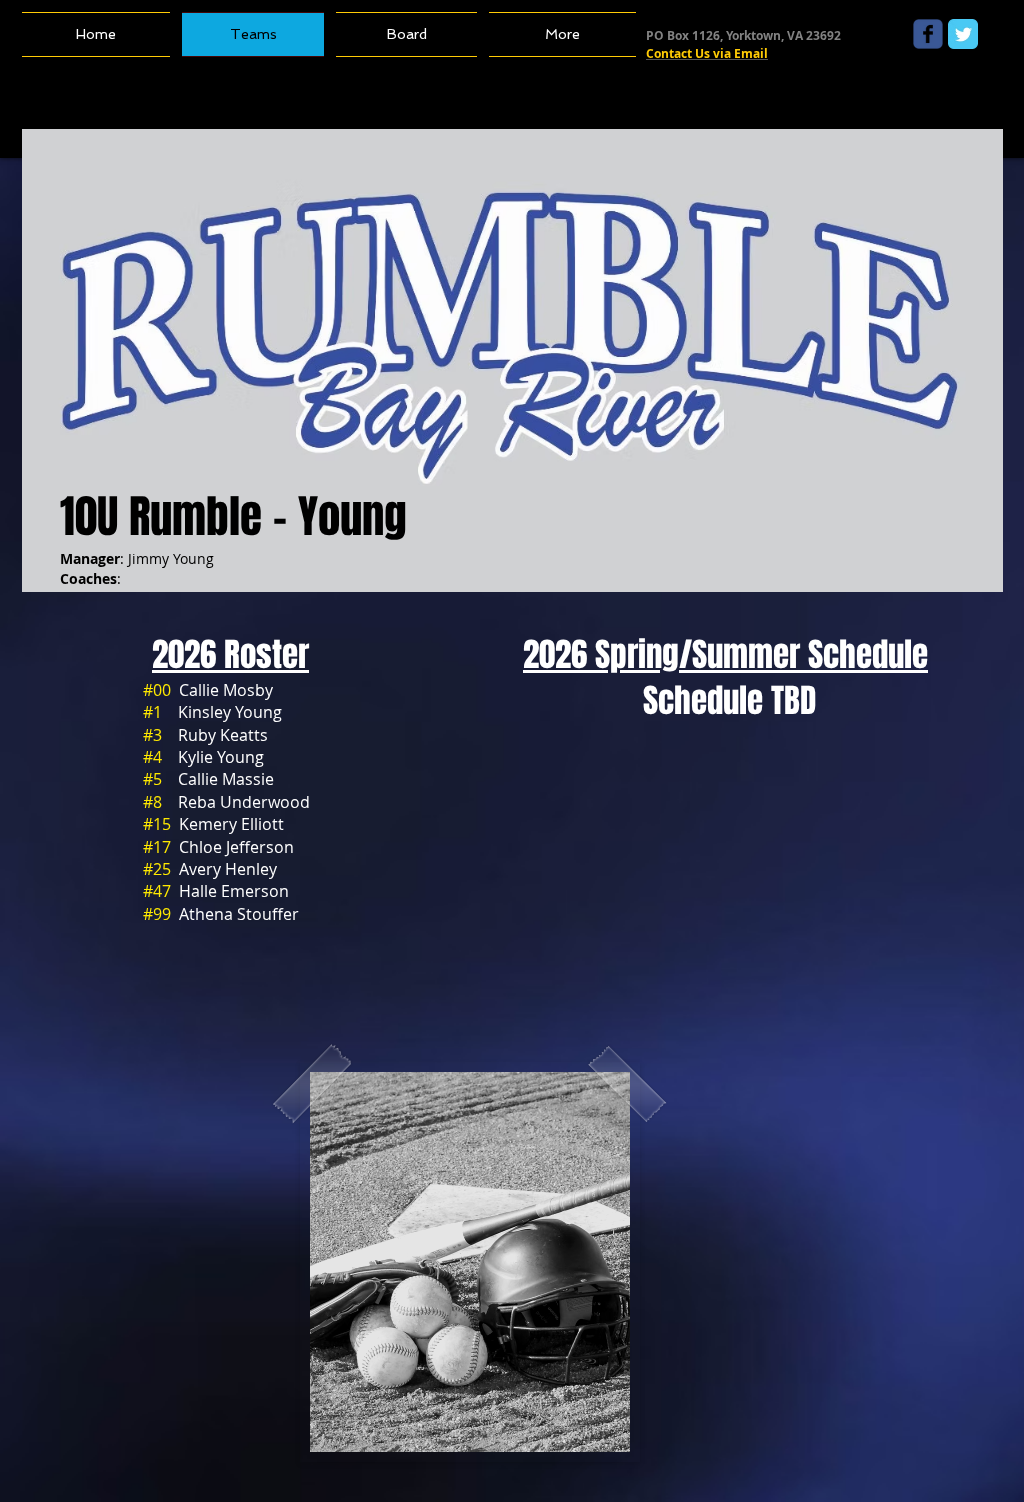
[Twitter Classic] (963, 34)
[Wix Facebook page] (928, 34)
